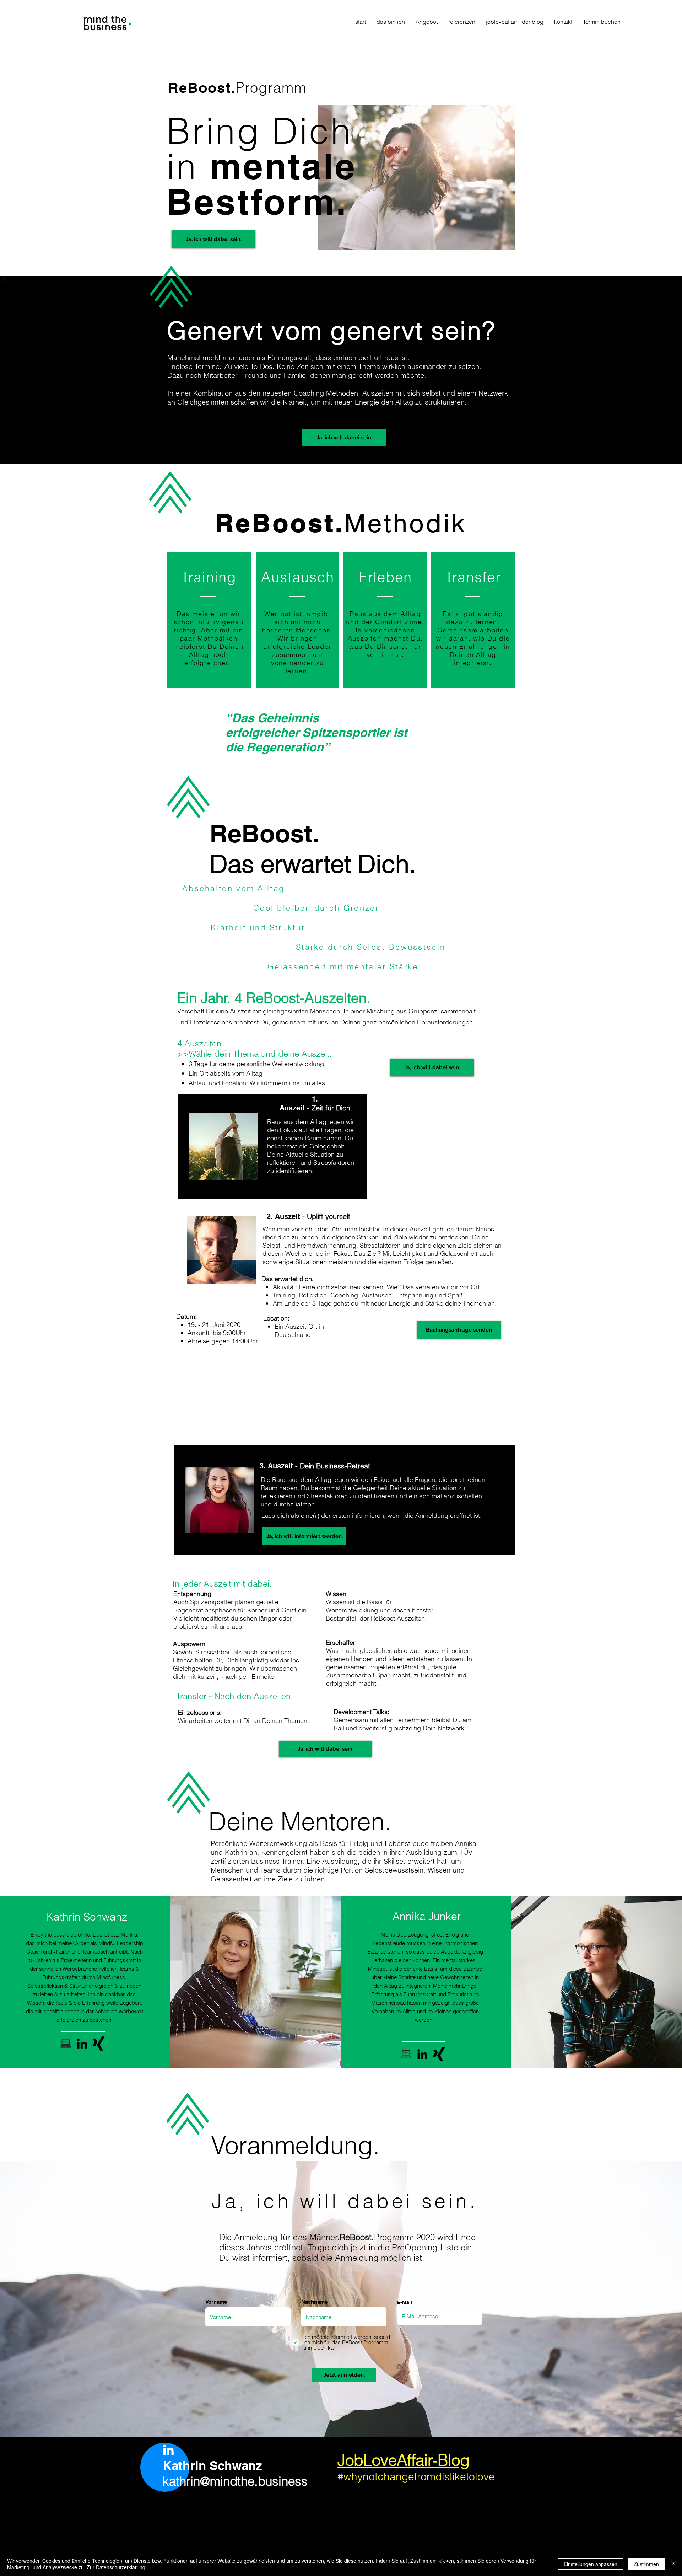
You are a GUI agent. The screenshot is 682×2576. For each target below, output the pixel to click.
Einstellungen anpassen (591, 2564)
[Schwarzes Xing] (98, 2044)
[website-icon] (66, 2044)
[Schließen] (673, 2564)
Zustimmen (646, 2564)
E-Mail (405, 2302)
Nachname (314, 2302)
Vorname (216, 2302)
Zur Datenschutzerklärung (116, 2567)
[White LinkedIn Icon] (168, 2450)
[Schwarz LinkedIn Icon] (82, 2044)
